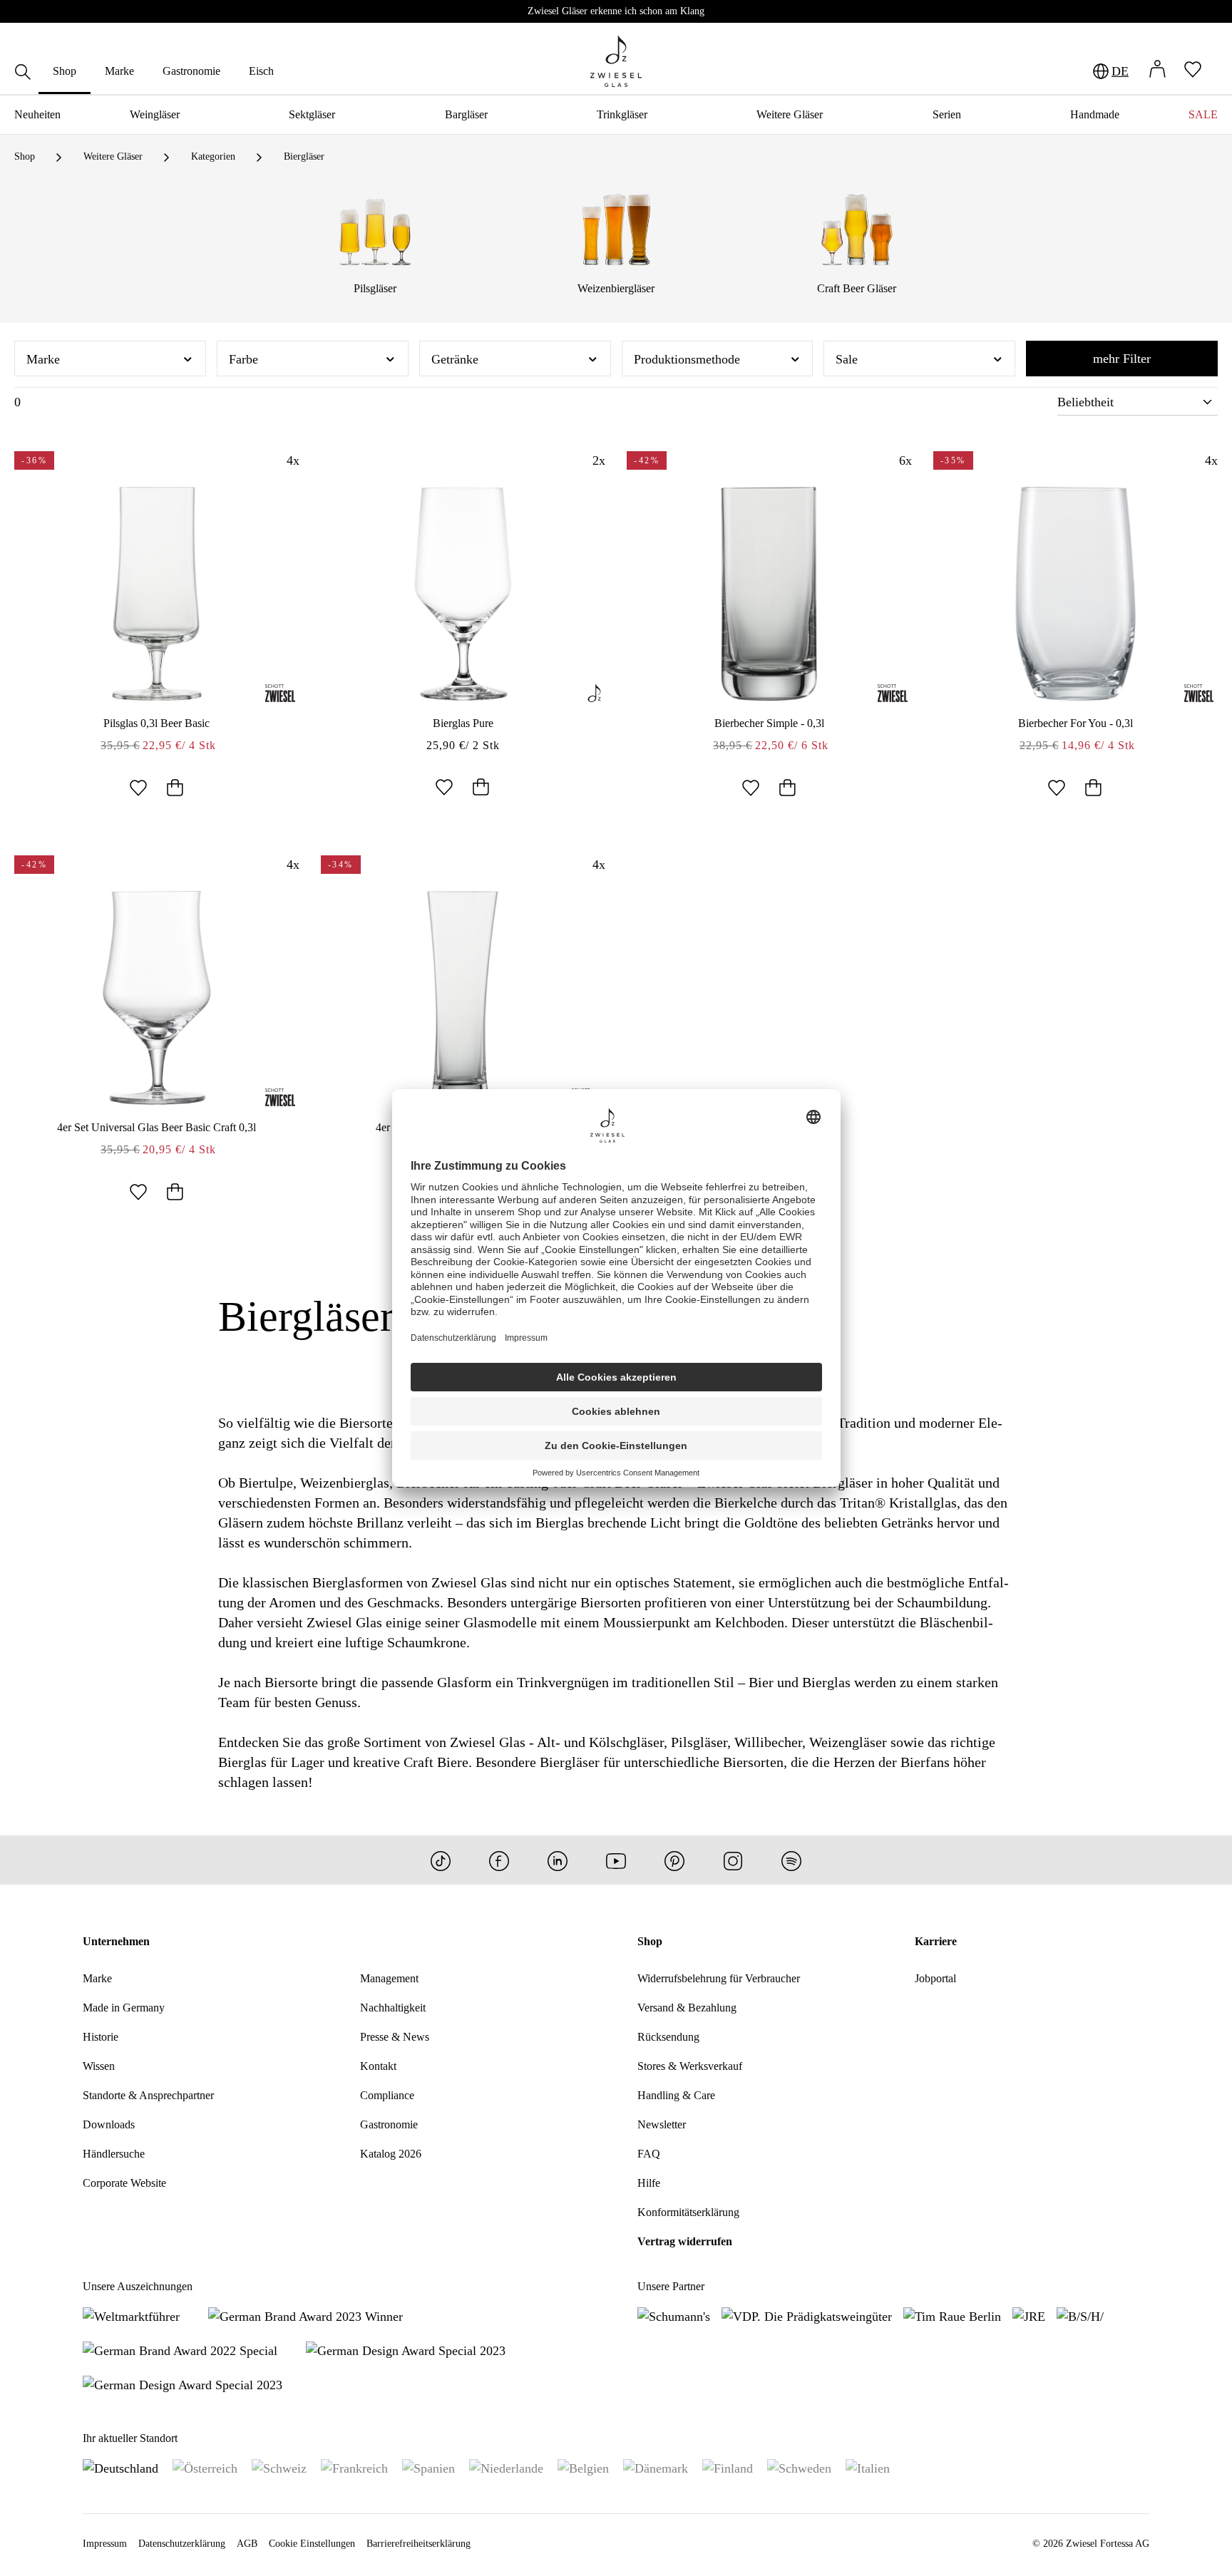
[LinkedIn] (558, 1860)
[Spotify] (791, 1860)
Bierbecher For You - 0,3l (1076, 723)
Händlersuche (114, 2154)
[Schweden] (799, 2468)
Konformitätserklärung (688, 2212)
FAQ (649, 2154)
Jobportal (935, 1978)
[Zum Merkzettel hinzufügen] (138, 789)
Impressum (105, 2544)
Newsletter (662, 2124)
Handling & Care (676, 2095)
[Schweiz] (279, 2468)
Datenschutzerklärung (182, 2544)
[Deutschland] (120, 2468)
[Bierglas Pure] (463, 594)
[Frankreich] (354, 2468)
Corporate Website (124, 2183)
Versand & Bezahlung (687, 2008)
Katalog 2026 (391, 2154)
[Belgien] (583, 2468)
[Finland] (728, 2468)
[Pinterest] (674, 1860)
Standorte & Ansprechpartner (148, 2095)
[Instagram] (733, 1860)
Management (389, 1978)
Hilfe (649, 2183)
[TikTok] (441, 1860)
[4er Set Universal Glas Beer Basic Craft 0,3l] (157, 998)
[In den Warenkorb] (175, 789)
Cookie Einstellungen (312, 2544)
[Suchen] (23, 74)
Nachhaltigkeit (393, 2008)
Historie (101, 2037)
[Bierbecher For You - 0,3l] (1076, 594)
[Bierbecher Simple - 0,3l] (769, 594)
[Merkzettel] (1193, 71)
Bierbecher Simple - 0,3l (769, 723)
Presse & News (395, 2037)
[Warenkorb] (1218, 71)
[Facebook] (499, 1860)
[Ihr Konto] (1157, 71)
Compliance (387, 2095)
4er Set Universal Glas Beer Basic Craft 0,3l (156, 1127)
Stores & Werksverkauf (690, 2066)
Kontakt (378, 2066)
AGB (247, 2544)
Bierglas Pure (463, 723)
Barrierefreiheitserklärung (419, 2544)
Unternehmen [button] (116, 1941)
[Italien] (868, 2468)
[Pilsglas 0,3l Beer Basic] (157, 594)
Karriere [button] (936, 1941)
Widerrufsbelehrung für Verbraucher (719, 1978)
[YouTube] (616, 1860)
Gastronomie (389, 2124)
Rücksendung (668, 2037)
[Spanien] (428, 2468)
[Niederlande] (506, 2468)
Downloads (109, 2124)
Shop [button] (650, 1941)
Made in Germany (124, 2008)
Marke (97, 1978)
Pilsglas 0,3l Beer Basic (156, 723)
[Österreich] (205, 2468)
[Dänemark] (656, 2468)
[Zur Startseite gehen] (616, 61)
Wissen (99, 2066)
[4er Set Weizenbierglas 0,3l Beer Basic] (463, 998)
